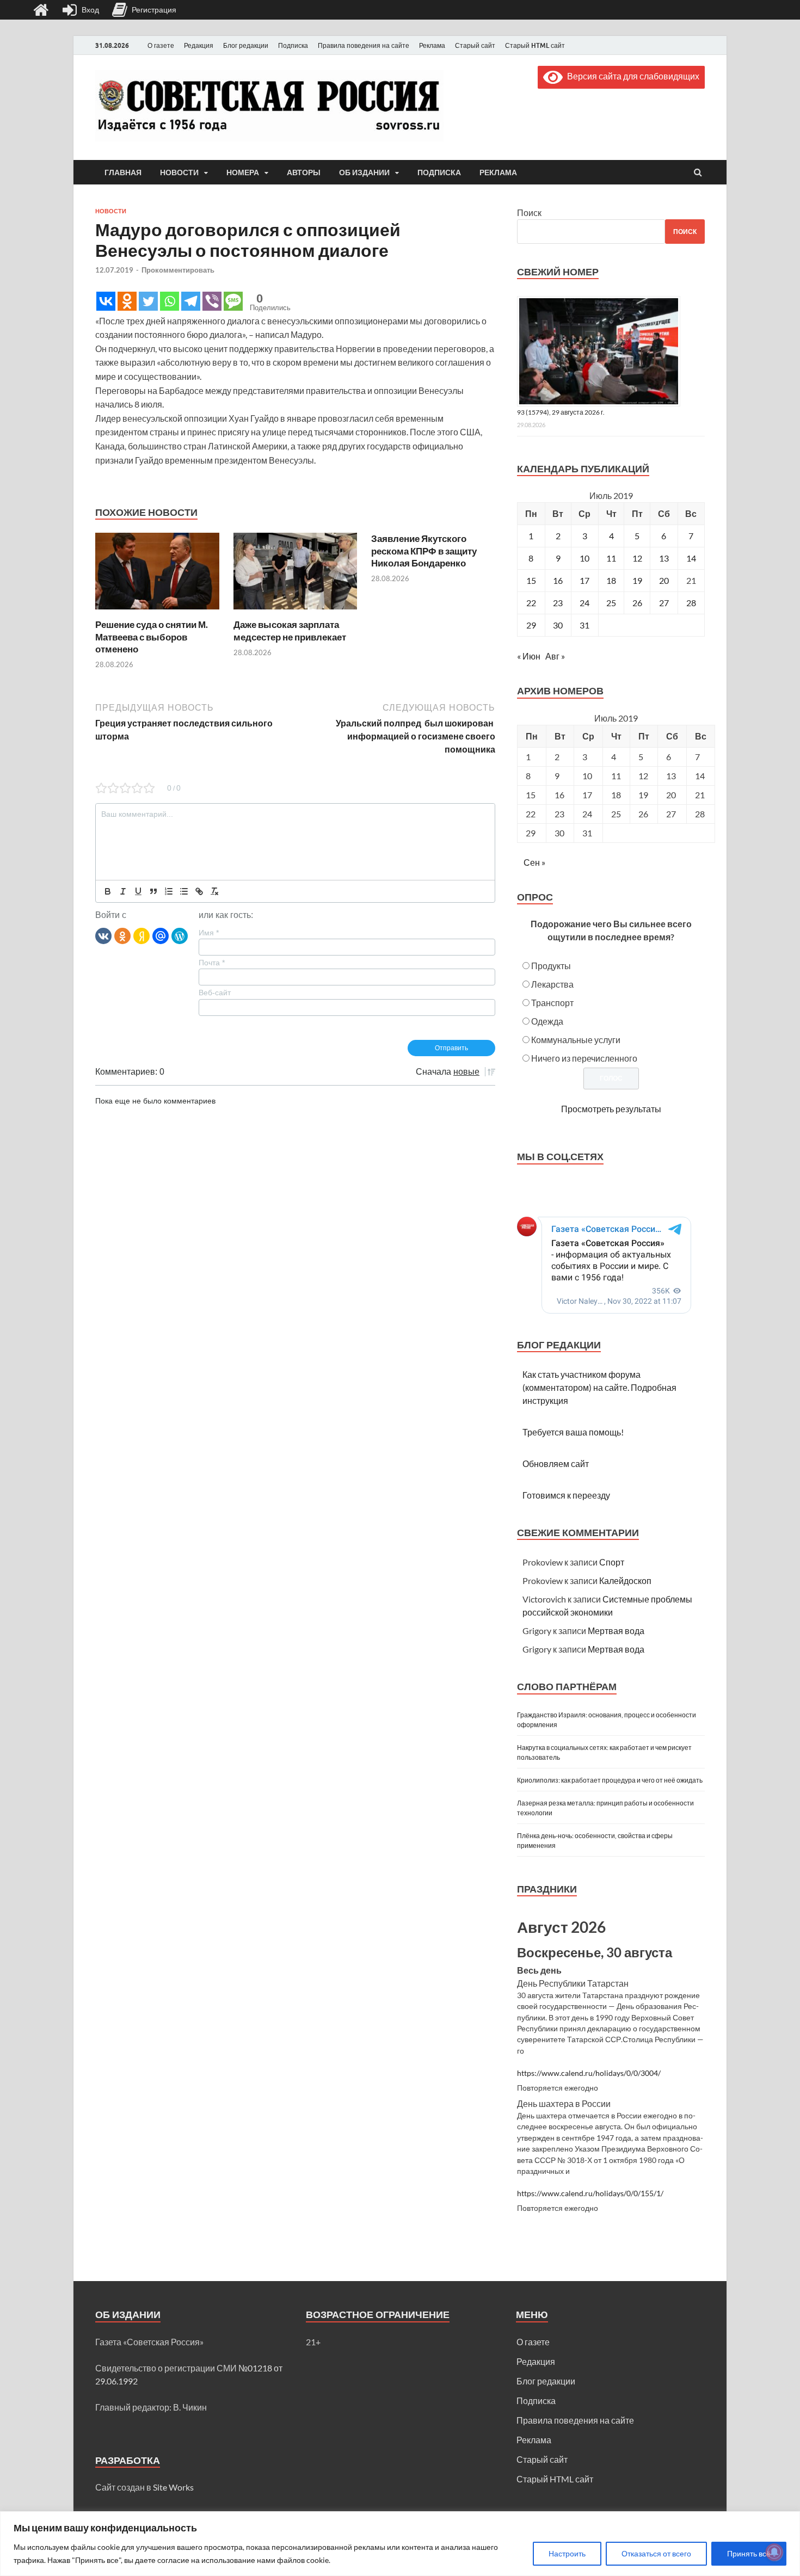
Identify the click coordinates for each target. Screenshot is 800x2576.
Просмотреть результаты (611, 1109)
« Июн (529, 656)
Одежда (547, 1021)
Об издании (364, 172)
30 (558, 625)
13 (664, 558)
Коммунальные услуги (576, 1040)
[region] (400, 2544)
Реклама (432, 45)
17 (584, 580)
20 (664, 580)
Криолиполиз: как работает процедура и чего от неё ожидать (610, 1780)
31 (584, 625)
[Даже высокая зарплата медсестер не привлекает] (296, 612)
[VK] (103, 935)
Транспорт (552, 1003)
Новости (179, 172)
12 (637, 558)
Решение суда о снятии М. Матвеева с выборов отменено (152, 636)
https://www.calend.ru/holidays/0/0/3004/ (589, 2073)
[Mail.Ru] (161, 935)
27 (664, 603)
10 (584, 558)
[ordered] (169, 891)
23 (558, 603)
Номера (243, 172)
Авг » (555, 656)
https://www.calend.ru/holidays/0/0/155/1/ (590, 2193)
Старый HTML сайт (535, 45)
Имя (209, 933)
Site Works (173, 2487)
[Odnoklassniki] (127, 301)
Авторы (304, 172)
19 (637, 580)
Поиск (529, 212)
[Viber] (212, 301)
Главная (123, 172)
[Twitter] (148, 301)
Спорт (612, 1562)
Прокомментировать (178, 270)
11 (611, 558)
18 (611, 580)
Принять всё (749, 2553)
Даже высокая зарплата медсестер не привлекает (290, 630)
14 (691, 558)
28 (691, 603)
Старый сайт (475, 45)
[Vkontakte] (106, 301)
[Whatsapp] (170, 301)
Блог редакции (246, 45)
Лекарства (552, 984)
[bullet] (184, 891)
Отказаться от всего (656, 2553)
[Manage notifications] (774, 2552)
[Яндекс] (141, 935)
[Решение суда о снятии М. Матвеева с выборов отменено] (157, 612)
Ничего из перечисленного (584, 1058)
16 (558, 580)
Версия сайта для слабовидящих (631, 76)
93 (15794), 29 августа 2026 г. (561, 412)
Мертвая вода (616, 1631)
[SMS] (233, 301)
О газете (161, 45)
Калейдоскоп (625, 1580)
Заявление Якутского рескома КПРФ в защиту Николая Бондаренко (424, 550)
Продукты (551, 966)
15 (531, 580)
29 (531, 625)
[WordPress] (180, 935)
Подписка (293, 45)
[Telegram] (191, 301)
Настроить (567, 2553)
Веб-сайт (215, 993)
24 (584, 603)
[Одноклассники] (122, 935)
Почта (212, 963)
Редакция (199, 45)
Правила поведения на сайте (364, 45)
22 (531, 603)
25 (611, 603)
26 (637, 603)
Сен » (534, 862)
